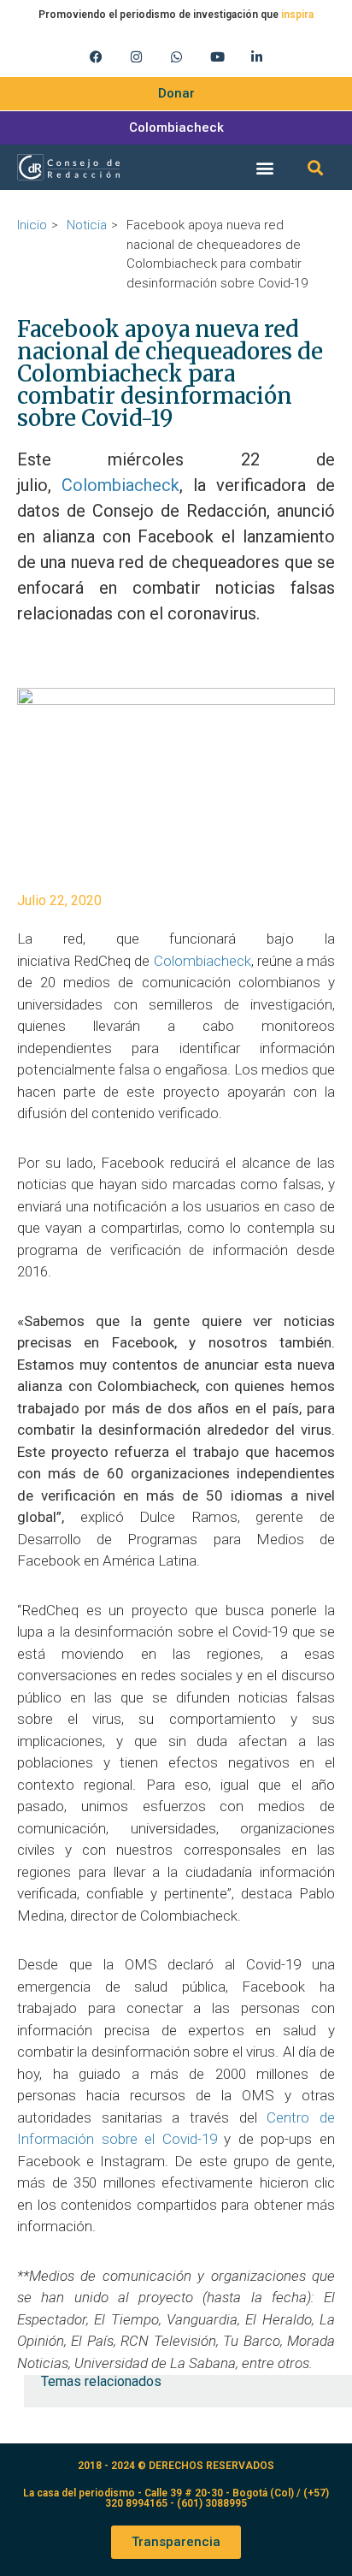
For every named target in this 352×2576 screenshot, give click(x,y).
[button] (264, 167)
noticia (87, 225)
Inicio (32, 225)
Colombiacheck (120, 485)
